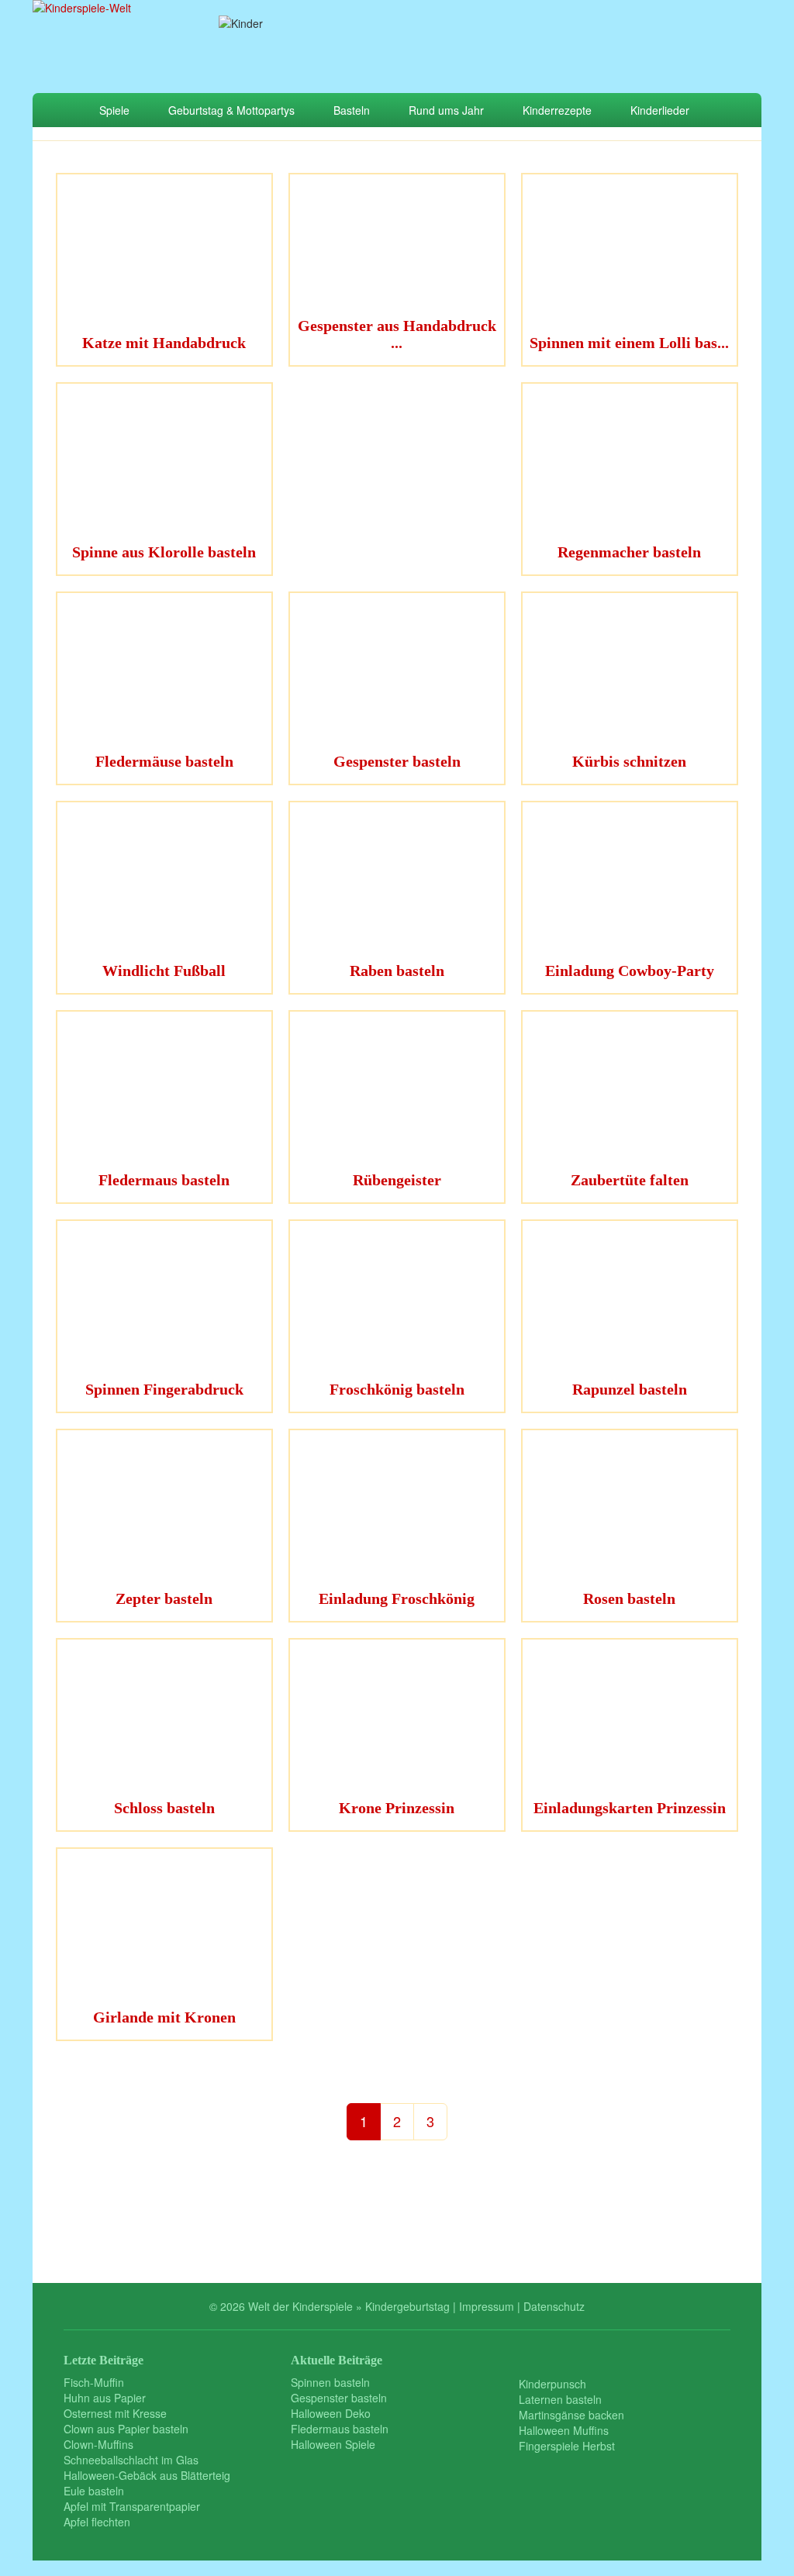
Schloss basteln (164, 1808)
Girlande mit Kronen (164, 2017)
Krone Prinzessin (397, 1808)
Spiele (114, 110)
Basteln (352, 110)
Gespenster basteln (397, 761)
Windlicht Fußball (164, 971)
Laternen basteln (560, 2399)
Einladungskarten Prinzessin (630, 1808)
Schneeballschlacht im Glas (131, 2460)
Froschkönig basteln (397, 1389)
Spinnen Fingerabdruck (164, 1389)
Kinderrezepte (557, 110)
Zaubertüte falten (630, 1180)
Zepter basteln (164, 1598)
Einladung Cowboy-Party (630, 971)
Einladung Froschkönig (397, 1598)
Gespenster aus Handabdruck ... (397, 334)
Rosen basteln (629, 1598)
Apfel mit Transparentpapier (132, 2506)
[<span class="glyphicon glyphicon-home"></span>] (56, 110)
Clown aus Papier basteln (126, 2429)
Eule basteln (94, 2491)
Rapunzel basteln (630, 1389)
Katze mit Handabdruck (164, 343)
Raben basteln (397, 971)
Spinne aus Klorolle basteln (164, 552)
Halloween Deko (331, 2413)
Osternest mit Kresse (115, 2413)
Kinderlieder (660, 110)
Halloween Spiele (333, 2444)
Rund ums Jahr (446, 110)
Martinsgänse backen (571, 2415)
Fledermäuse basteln (164, 761)
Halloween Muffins (564, 2430)
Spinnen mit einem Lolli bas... (629, 343)
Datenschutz (554, 2306)
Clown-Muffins (98, 2444)
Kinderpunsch (552, 2384)
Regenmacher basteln (629, 552)
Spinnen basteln (330, 2382)
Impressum (487, 2306)
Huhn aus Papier (105, 2398)
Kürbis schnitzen (629, 761)
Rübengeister (397, 1180)
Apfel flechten (97, 2522)
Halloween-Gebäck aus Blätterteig (147, 2475)
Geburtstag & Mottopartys (231, 110)
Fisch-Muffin (94, 2382)
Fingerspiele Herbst (567, 2446)
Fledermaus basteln (164, 1180)
